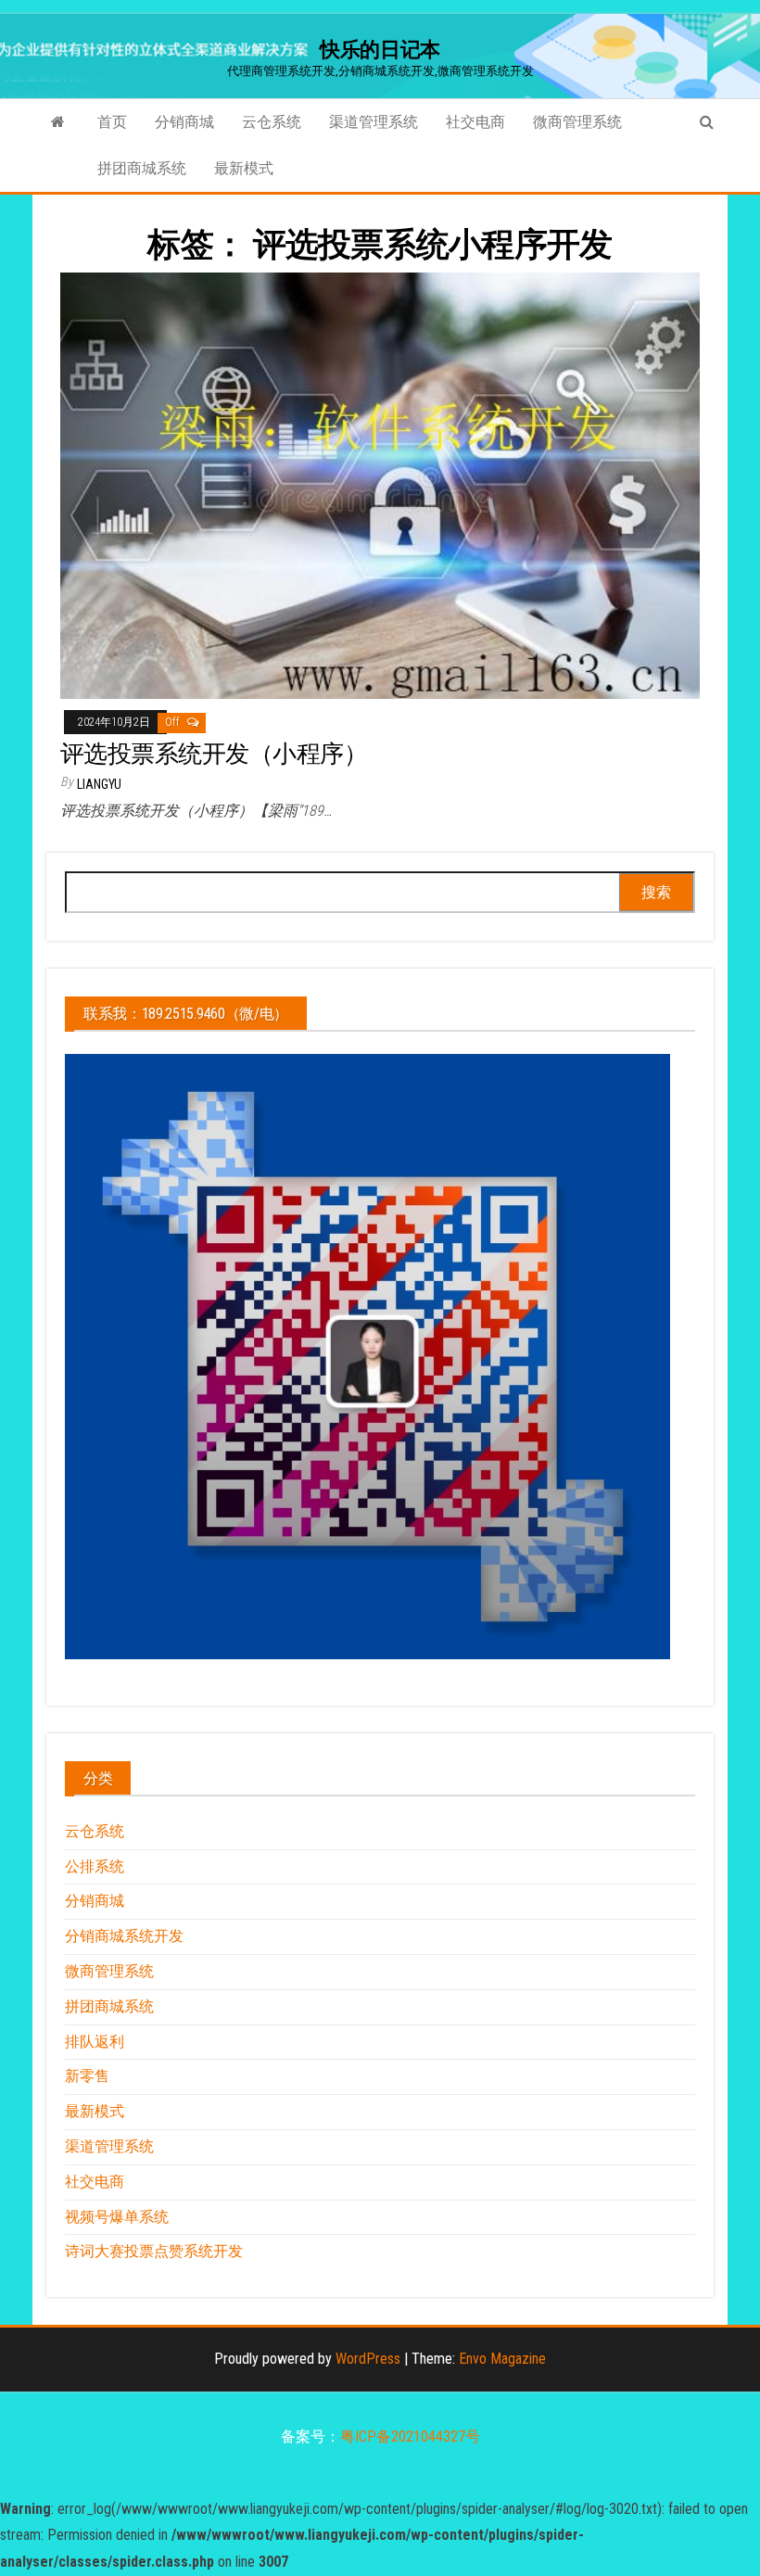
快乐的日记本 (380, 50)
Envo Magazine (502, 2359)
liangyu (99, 784)
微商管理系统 (577, 122)
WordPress (368, 2359)
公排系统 (95, 1866)
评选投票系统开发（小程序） (214, 754)
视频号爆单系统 (117, 2217)
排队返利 (95, 2042)
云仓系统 (272, 122)
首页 (112, 122)
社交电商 (475, 122)
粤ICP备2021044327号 (410, 2436)
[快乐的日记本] (58, 122)
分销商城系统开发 (124, 1936)
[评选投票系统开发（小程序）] (380, 484)
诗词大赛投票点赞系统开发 (154, 2251)
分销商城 (184, 122)
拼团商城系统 (142, 168)
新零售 (87, 2076)
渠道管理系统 (374, 122)
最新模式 (244, 168)
